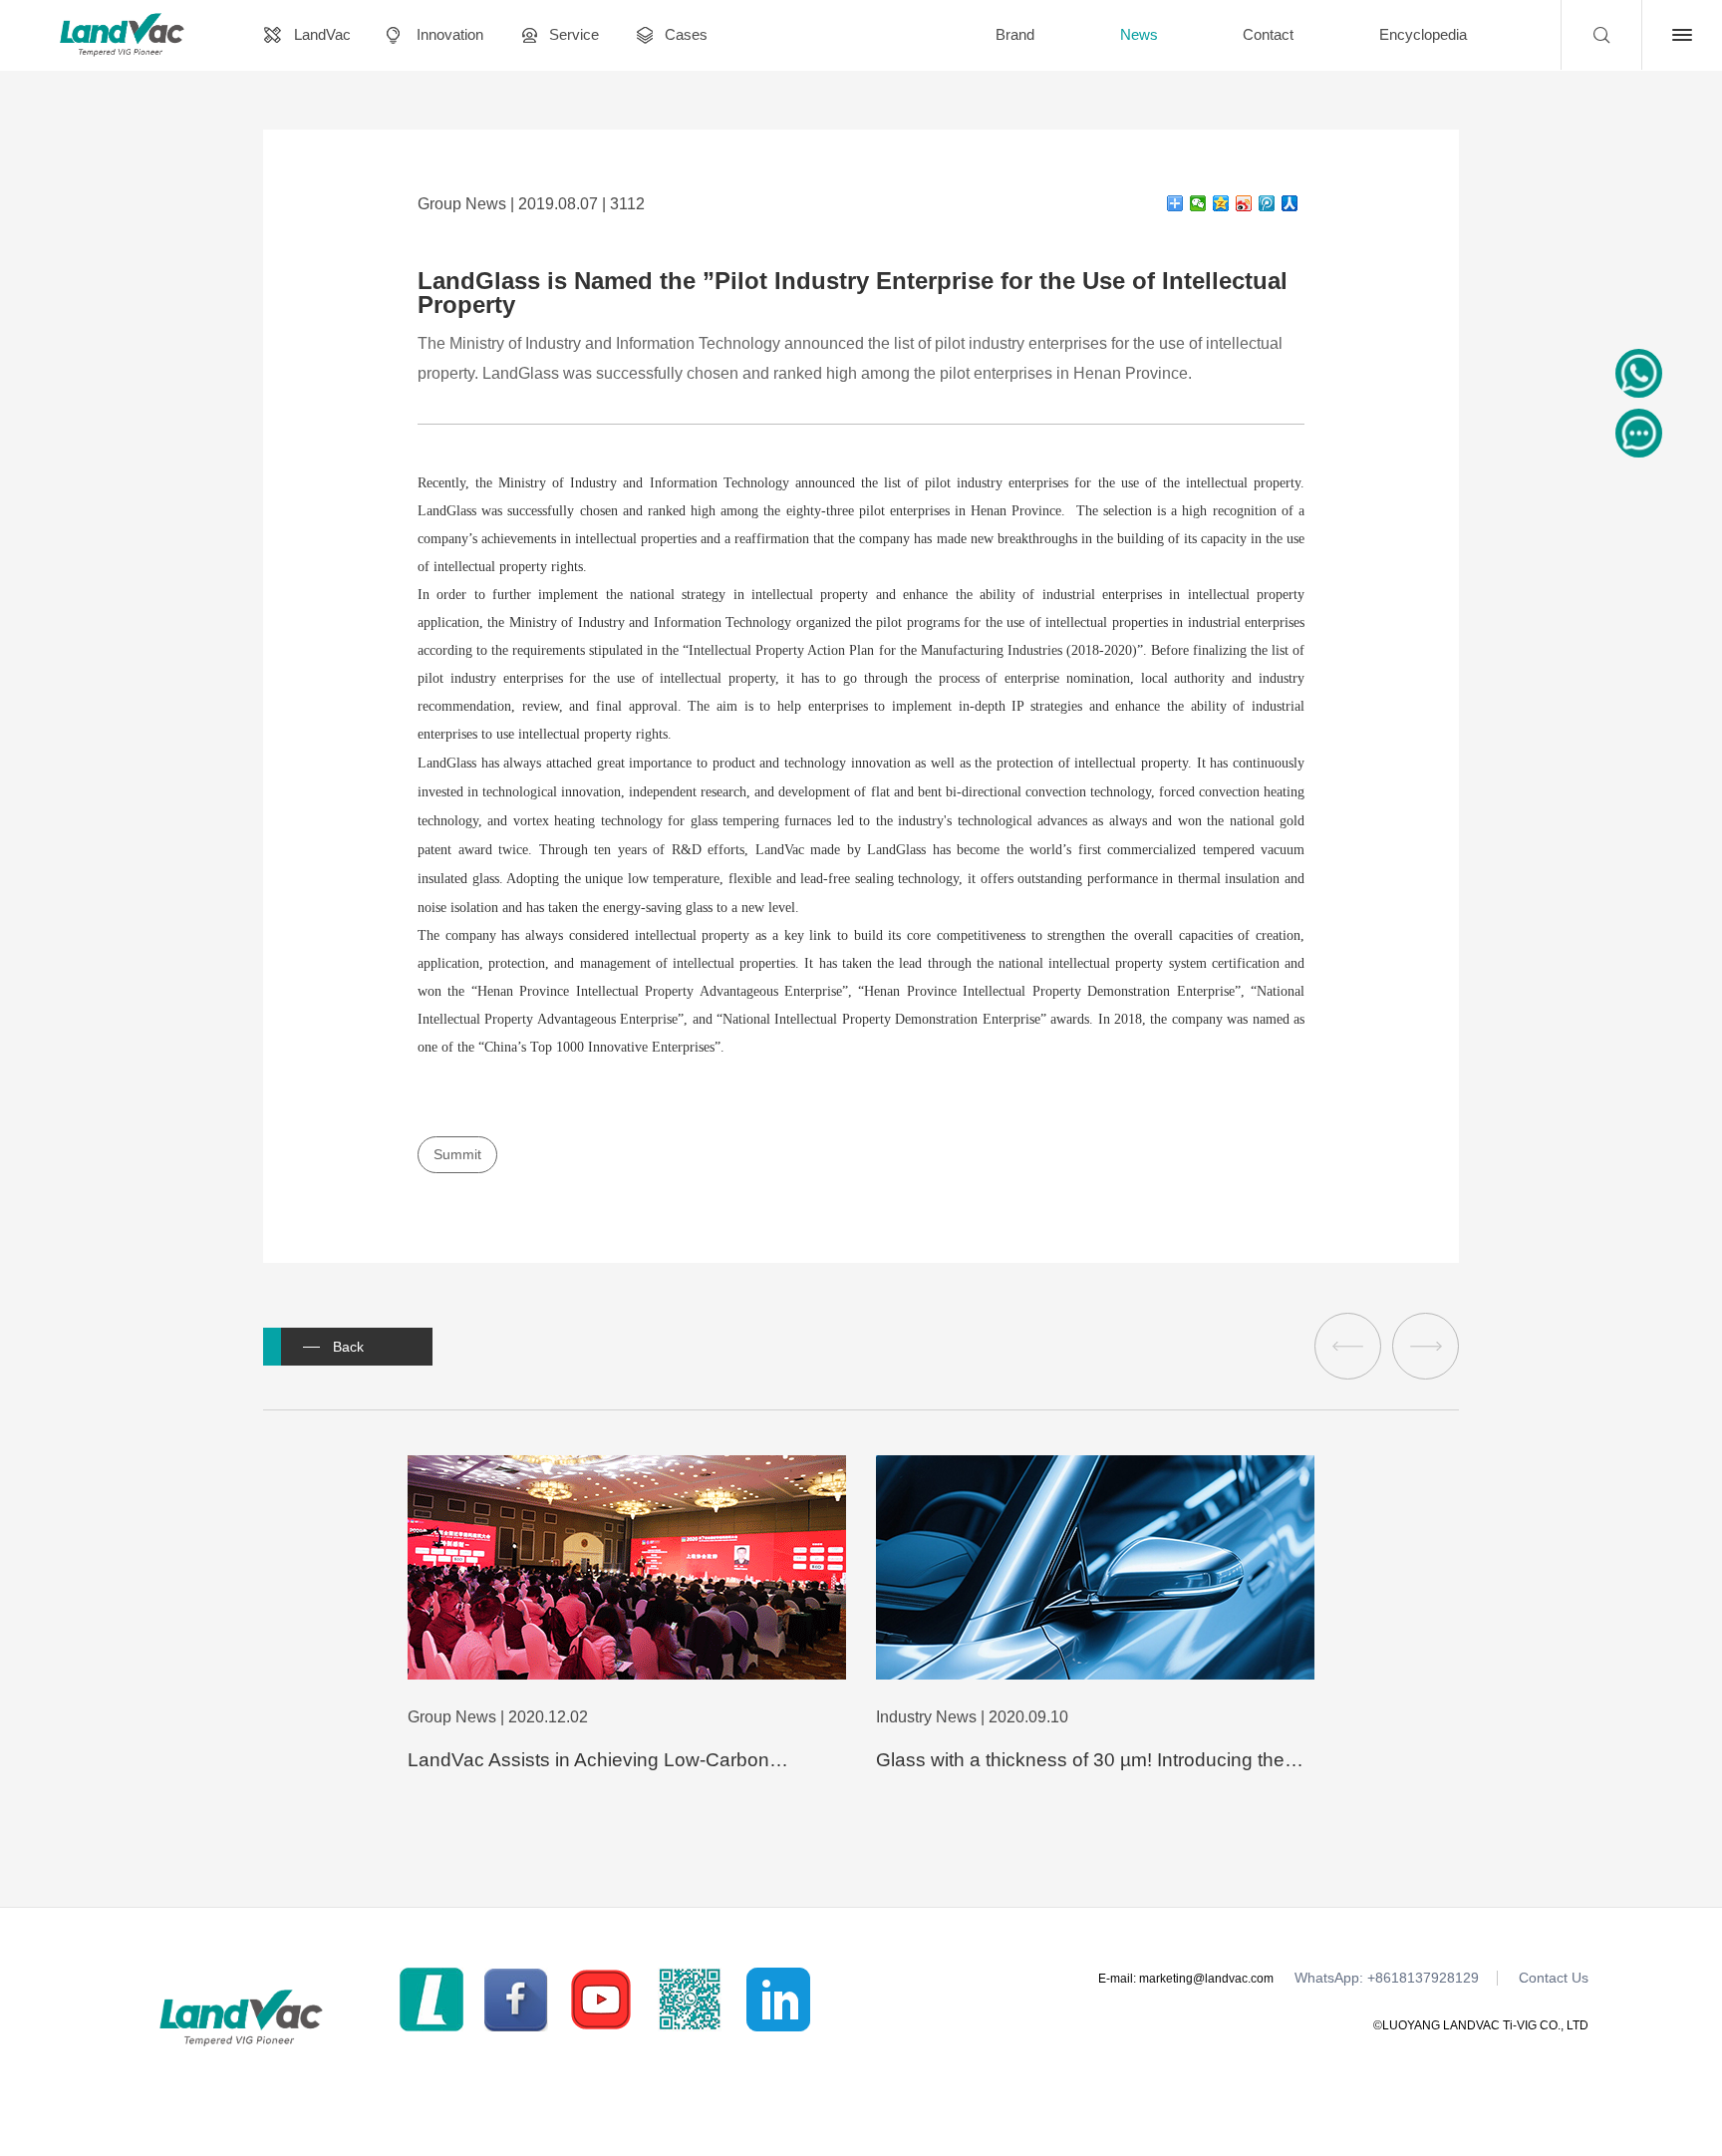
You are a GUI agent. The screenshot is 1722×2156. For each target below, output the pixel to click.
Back (348, 1347)
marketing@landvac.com (1206, 1979)
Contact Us (1554, 1978)
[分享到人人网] (1290, 203)
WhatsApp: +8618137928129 (1387, 1978)
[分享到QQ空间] (1221, 203)
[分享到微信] (1198, 203)
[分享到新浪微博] (1244, 203)
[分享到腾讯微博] (1267, 203)
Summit (457, 1154)
